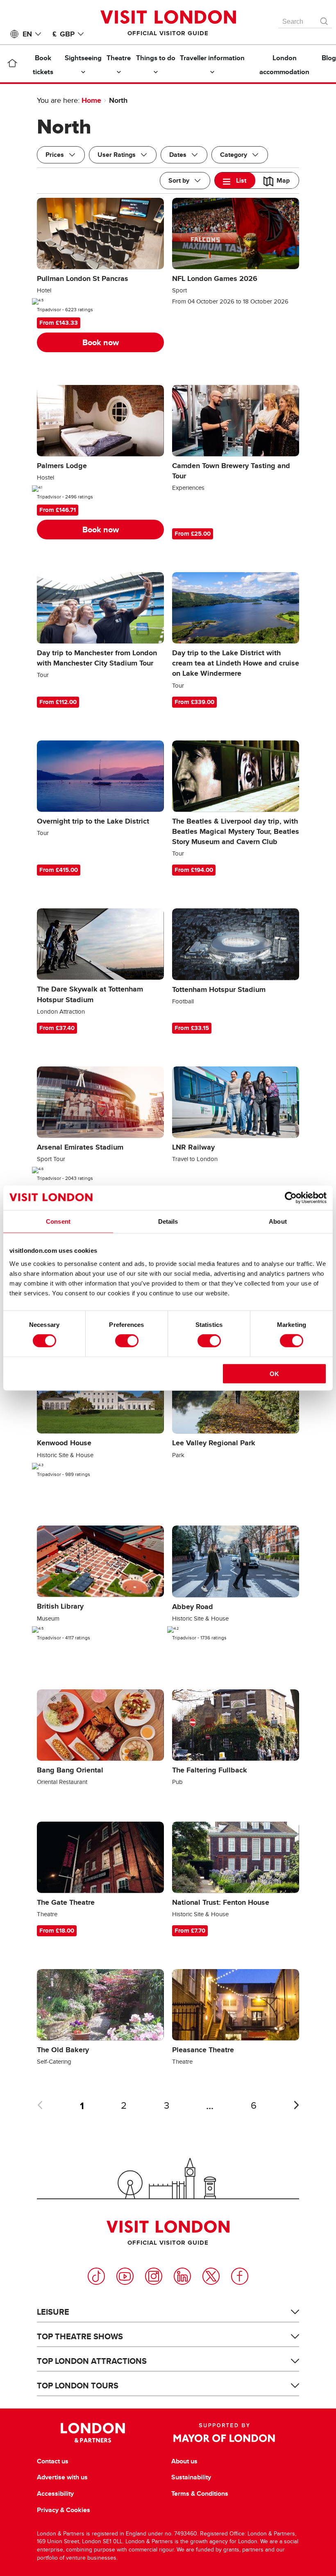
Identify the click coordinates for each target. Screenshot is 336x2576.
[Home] (12, 65)
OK (274, 1373)
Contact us (53, 2461)
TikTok (96, 2276)
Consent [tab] (58, 1221)
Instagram (154, 2276)
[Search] (325, 19)
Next (296, 2105)
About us (184, 2461)
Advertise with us (62, 2477)
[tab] (235, 180)
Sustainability (191, 2477)
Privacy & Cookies (64, 2510)
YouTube (125, 2276)
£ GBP (64, 34)
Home (91, 100)
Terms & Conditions (200, 2494)
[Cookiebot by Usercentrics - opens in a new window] (291, 1198)
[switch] (127, 1341)
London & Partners (93, 2433)
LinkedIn (182, 2276)
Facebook (240, 2276)
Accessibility (55, 2494)
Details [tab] (168, 1221)
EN (27, 34)
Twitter (211, 2276)
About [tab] (278, 1221)
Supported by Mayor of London (224, 2433)
